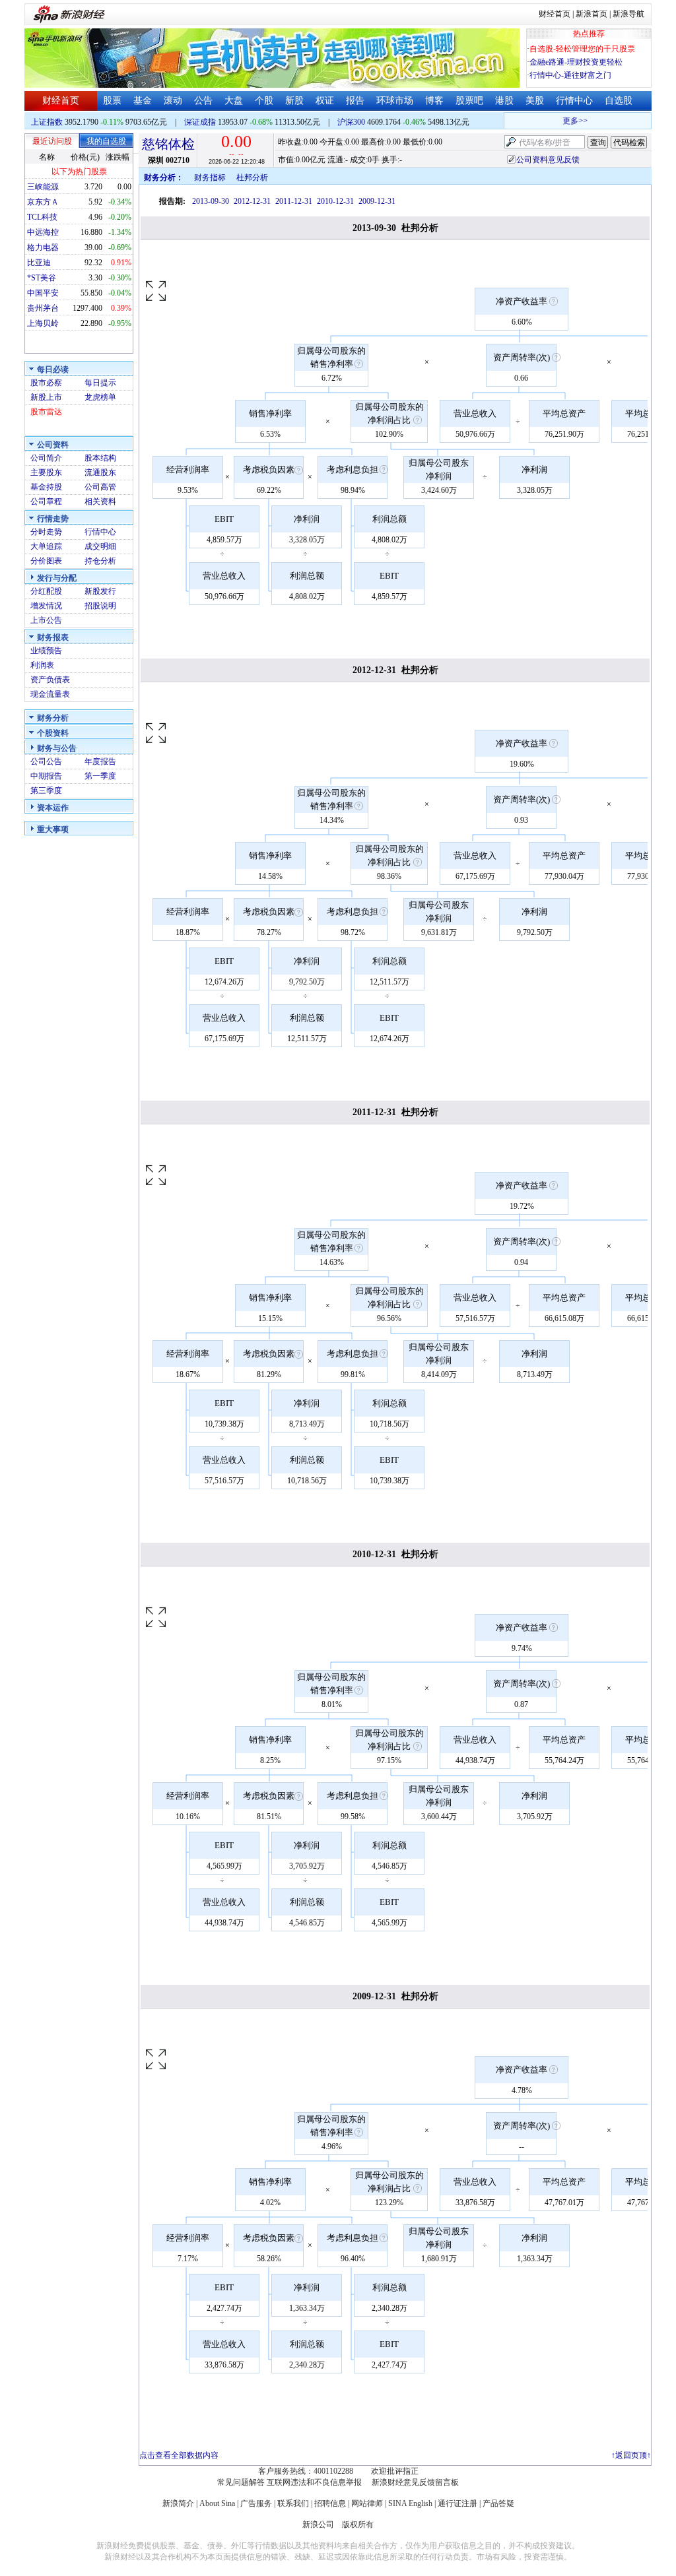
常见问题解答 (241, 2482)
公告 (203, 101)
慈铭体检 (168, 144)
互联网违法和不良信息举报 (314, 2482)
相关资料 (100, 501)
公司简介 (46, 458)
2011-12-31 (294, 201)
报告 (355, 101)
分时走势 (46, 532)
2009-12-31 (377, 201)
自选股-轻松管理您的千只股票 (582, 49)
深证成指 (200, 122)
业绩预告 (46, 651)
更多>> (563, 121)
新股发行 (100, 591)
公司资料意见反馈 (548, 160)
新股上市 (46, 397)
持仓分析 (100, 561)
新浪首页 (591, 14)
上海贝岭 (43, 323)
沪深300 (351, 122)
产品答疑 (498, 2503)
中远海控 (43, 232)
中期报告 (46, 776)
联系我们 (293, 2503)
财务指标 (210, 177)
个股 (264, 101)
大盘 (234, 101)
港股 (504, 101)
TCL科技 (42, 217)
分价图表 (46, 561)
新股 (294, 101)
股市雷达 (46, 412)
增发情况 (46, 606)
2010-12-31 (335, 201)
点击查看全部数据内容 (179, 2455)
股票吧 (469, 101)
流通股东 (100, 472)
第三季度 (46, 790)
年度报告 (100, 761)
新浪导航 (628, 14)
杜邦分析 (252, 177)
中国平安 (43, 293)
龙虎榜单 (100, 397)
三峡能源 (43, 187)
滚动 (173, 101)
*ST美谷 (42, 278)
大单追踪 (46, 546)
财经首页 (555, 14)
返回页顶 (631, 2455)
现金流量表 (50, 694)
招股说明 (100, 606)
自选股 (619, 101)
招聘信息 (330, 2503)
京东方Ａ (43, 202)
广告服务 (256, 2503)
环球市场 (395, 101)
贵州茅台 (43, 308)
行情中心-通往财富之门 (570, 75)
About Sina (217, 2503)
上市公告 (46, 620)
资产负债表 (50, 680)
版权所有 (358, 2525)
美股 (535, 101)
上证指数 (47, 122)
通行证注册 (457, 2503)
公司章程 (46, 501)
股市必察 (46, 383)
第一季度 (100, 776)
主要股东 (46, 472)
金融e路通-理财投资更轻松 (576, 62)
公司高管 (100, 487)
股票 (112, 101)
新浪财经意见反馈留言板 (415, 2482)
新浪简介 (178, 2503)
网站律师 (367, 2503)
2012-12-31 (252, 201)
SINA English (410, 2503)
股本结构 (100, 458)
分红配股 (46, 591)
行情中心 (574, 101)
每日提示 (100, 383)
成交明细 (100, 546)
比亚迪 (39, 263)
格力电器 (43, 247)
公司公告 (46, 761)
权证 (325, 101)
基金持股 (46, 487)
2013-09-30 (211, 201)
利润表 (42, 665)
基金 (143, 101)
